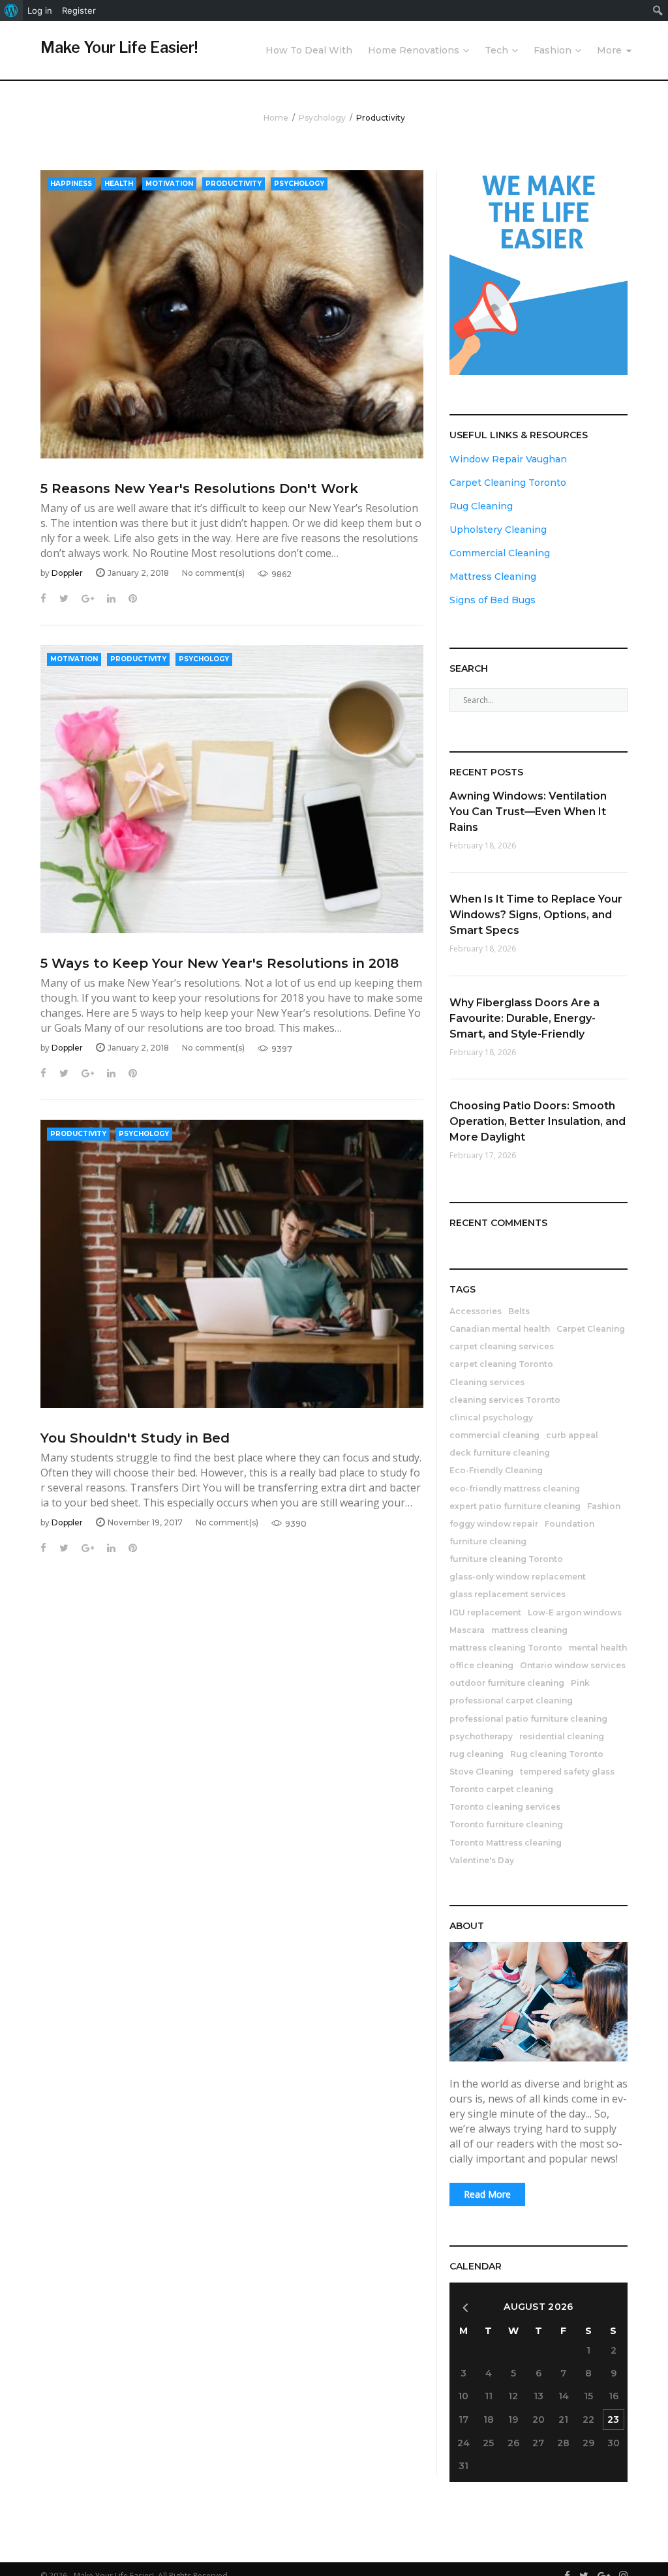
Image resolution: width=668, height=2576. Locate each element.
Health (119, 184)
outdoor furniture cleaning (507, 1683)
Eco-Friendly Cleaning (496, 1470)
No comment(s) (213, 573)
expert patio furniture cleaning (515, 1506)
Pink (580, 1683)
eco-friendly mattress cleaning (515, 1489)
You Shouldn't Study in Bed (135, 1438)
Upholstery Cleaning (498, 530)
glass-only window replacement (518, 1577)
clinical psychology (491, 1417)
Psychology (322, 118)
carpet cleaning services (502, 1346)
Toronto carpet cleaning (501, 1789)
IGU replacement (485, 1612)
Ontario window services (573, 1665)
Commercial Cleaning (500, 553)
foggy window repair (494, 1524)
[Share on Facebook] (43, 598)
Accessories (476, 1311)
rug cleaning (477, 1754)
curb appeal (572, 1435)
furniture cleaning (488, 1541)
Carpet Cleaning (591, 1329)
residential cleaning (562, 1736)
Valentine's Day (482, 1860)
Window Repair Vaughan (508, 459)
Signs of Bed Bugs (493, 600)
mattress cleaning (529, 1630)
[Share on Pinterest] (133, 598)
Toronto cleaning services (505, 1807)
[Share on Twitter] (64, 598)
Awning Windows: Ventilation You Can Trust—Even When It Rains (528, 812)
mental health (598, 1648)
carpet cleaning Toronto (501, 1364)
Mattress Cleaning (493, 577)
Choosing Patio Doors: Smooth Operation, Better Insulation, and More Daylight (538, 1121)
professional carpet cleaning (511, 1700)
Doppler (67, 573)
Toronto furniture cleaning (506, 1824)
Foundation (569, 1524)
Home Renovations (414, 50)
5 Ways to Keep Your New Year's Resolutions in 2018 (220, 963)
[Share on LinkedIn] (111, 598)
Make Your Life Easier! (119, 48)
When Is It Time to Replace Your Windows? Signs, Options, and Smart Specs (536, 915)
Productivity (234, 184)
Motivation (169, 184)
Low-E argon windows (575, 1612)
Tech (496, 50)
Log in (40, 10)
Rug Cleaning (481, 506)
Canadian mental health (500, 1329)
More (609, 50)
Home (276, 118)
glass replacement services (508, 1594)
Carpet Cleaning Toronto (508, 483)
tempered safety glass (567, 1772)
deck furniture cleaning (500, 1453)
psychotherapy (481, 1736)
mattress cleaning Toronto (506, 1648)
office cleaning (481, 1665)
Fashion (553, 50)
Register (79, 10)
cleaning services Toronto (505, 1400)
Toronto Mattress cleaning (506, 1843)
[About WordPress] (11, 10)
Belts (519, 1311)
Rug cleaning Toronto (557, 1754)
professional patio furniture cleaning (528, 1719)
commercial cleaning (494, 1435)
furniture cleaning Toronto (506, 1559)
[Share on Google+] (88, 598)
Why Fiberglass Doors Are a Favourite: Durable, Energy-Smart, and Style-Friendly (524, 1018)
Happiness (71, 184)
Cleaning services (487, 1382)
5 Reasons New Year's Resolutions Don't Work (199, 488)
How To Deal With (309, 50)
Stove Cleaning (481, 1772)
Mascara (467, 1630)
